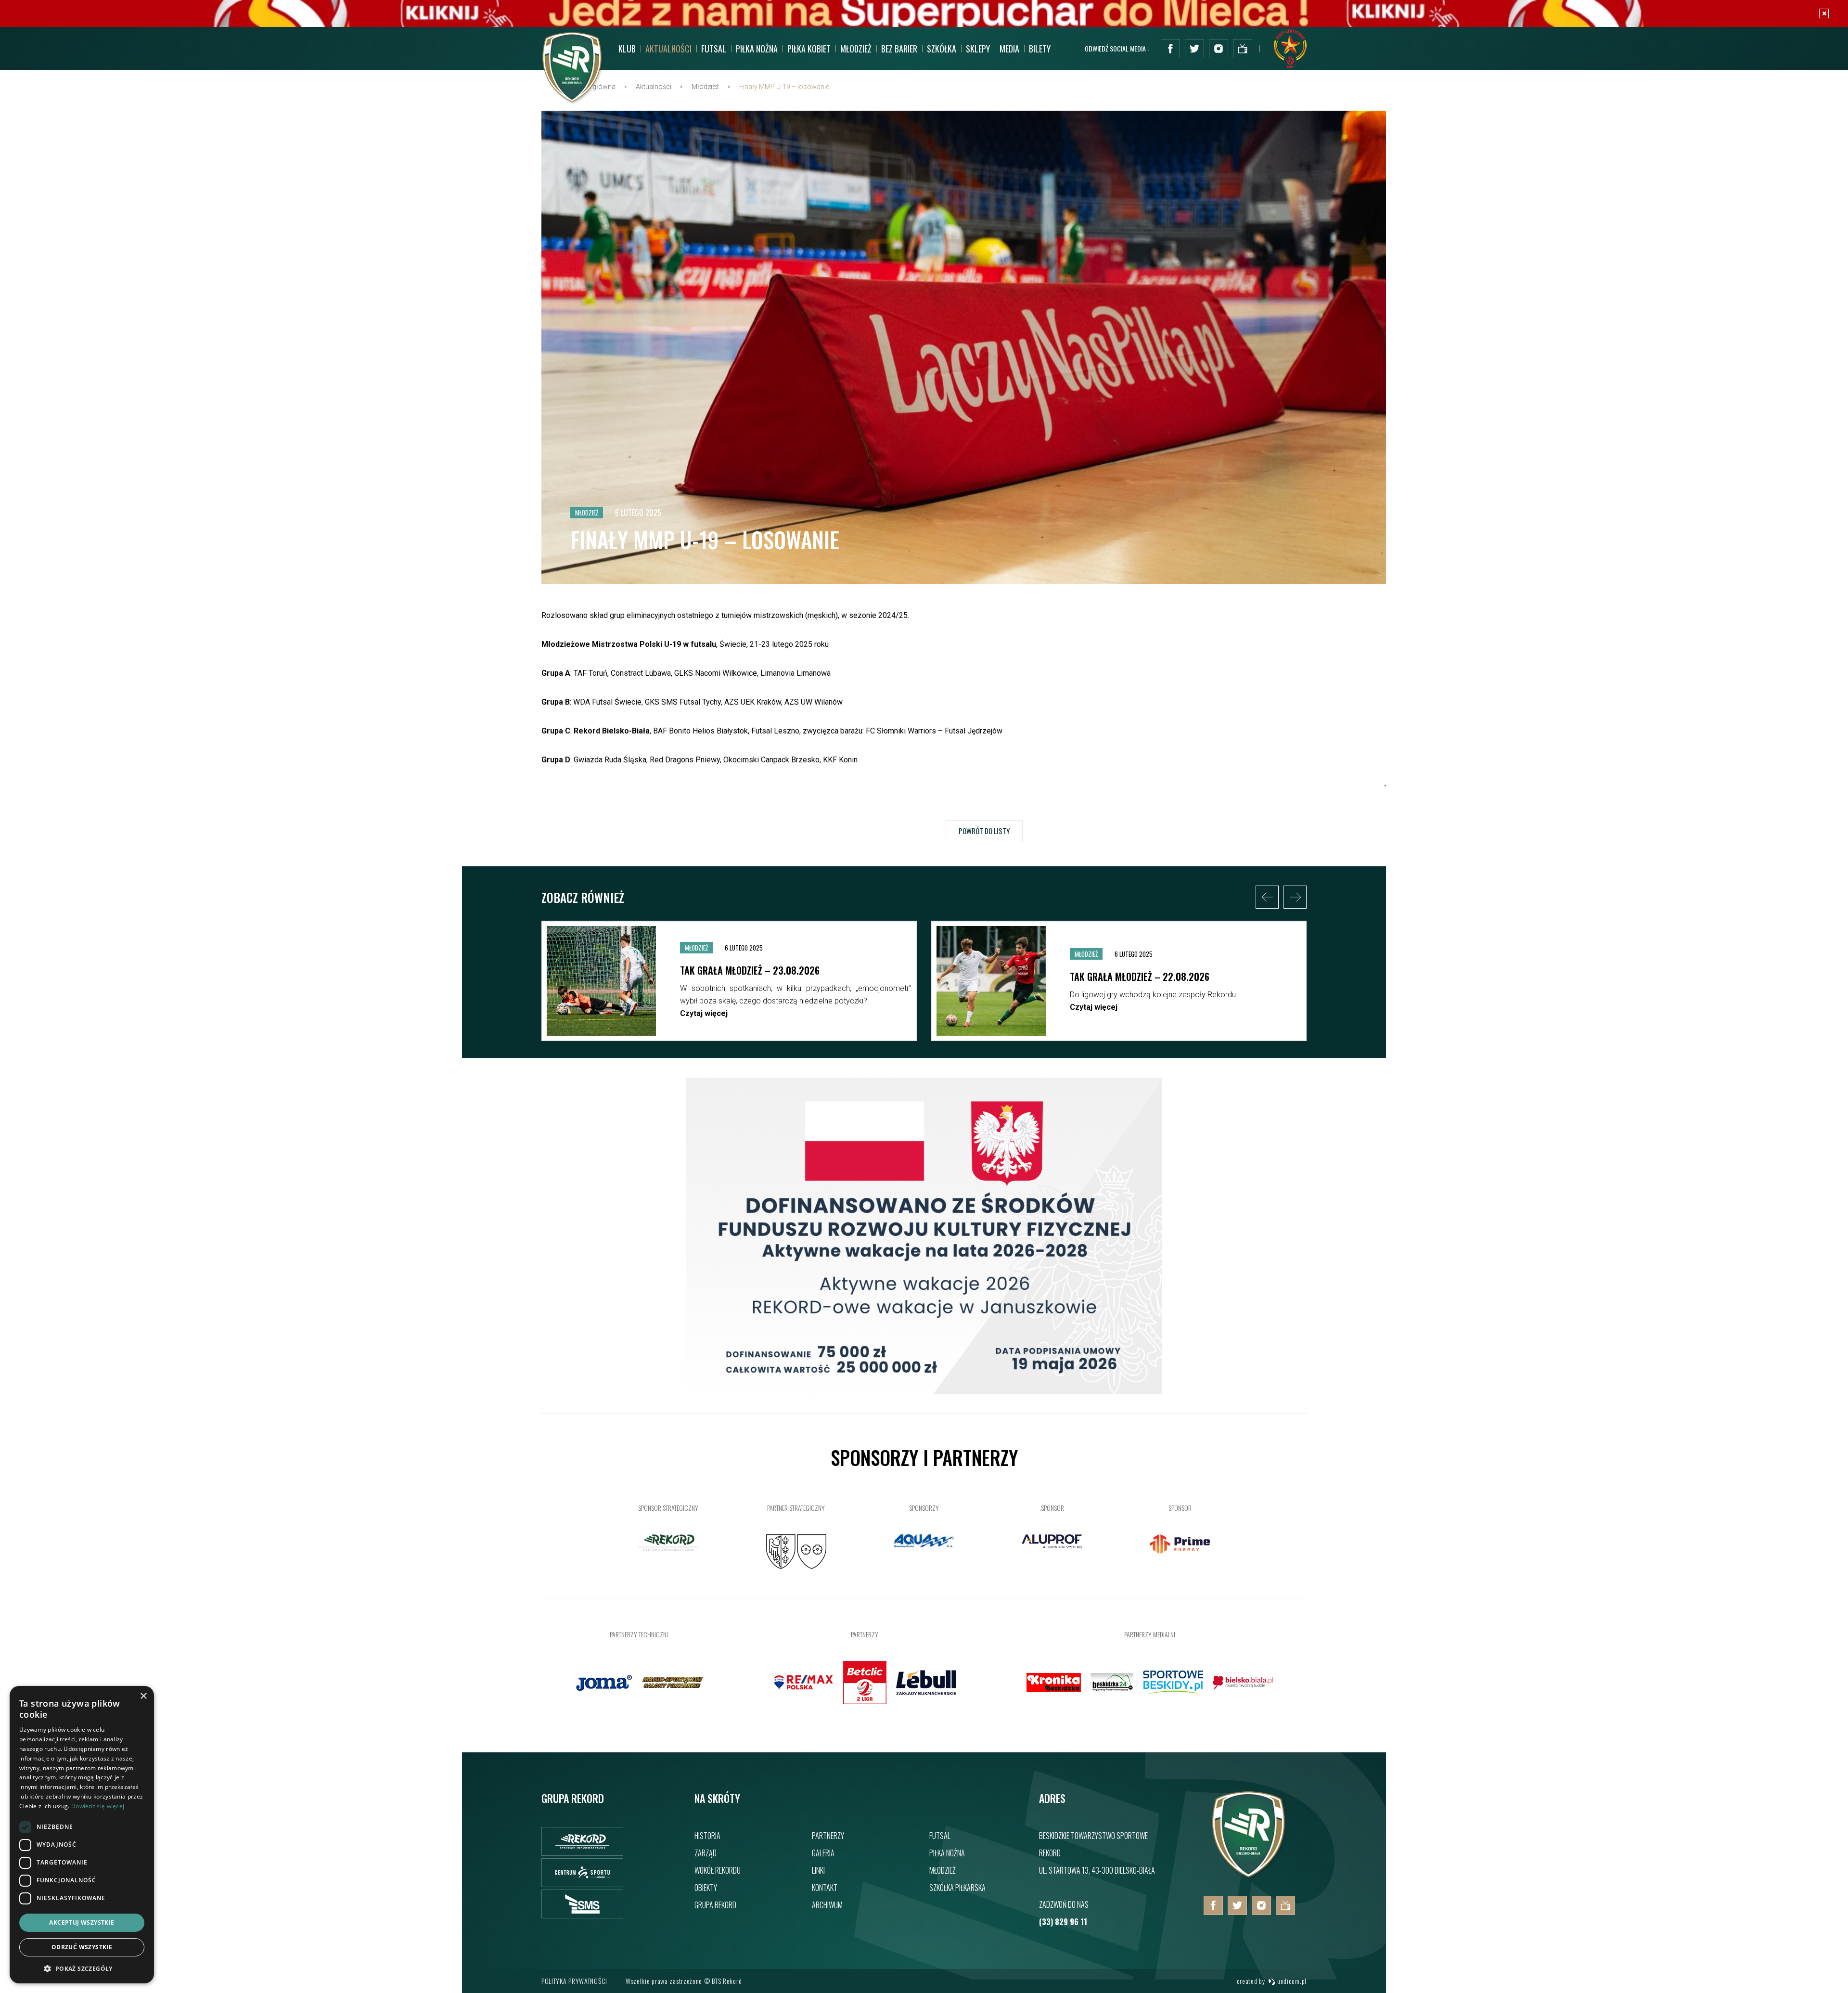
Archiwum (827, 1905)
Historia (707, 1836)
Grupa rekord (715, 1905)
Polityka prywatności (574, 1981)
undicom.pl (1291, 1981)
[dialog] (82, 1835)
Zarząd (706, 1853)
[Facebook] (1170, 49)
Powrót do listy (984, 831)
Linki (818, 1870)
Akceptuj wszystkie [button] (82, 1922)
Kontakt (825, 1888)
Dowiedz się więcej (98, 1806)
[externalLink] (1243, 49)
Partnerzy (828, 1836)
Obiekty (706, 1888)
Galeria (823, 1853)
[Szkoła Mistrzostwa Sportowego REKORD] (582, 1904)
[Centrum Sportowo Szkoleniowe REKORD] (582, 1873)
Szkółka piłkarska (957, 1888)
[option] (729, 981)
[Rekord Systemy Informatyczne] (582, 1841)
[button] (82, 1968)
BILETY (1040, 49)
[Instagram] (1219, 49)
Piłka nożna (947, 1853)
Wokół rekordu (718, 1870)
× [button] (143, 1696)
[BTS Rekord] (1249, 1878)
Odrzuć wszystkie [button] (82, 1947)
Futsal (940, 1836)
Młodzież (943, 1870)
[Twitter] (1194, 49)
